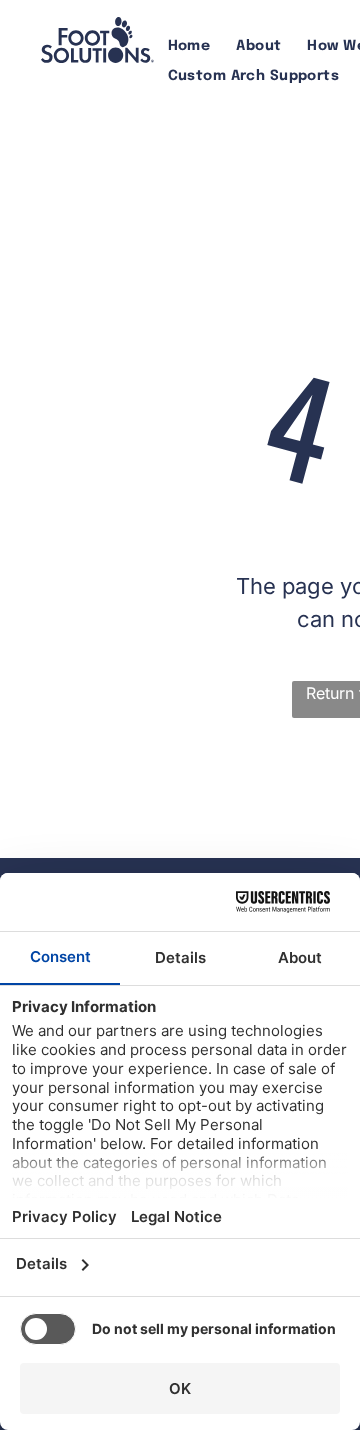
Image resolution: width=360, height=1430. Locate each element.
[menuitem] (189, 46)
